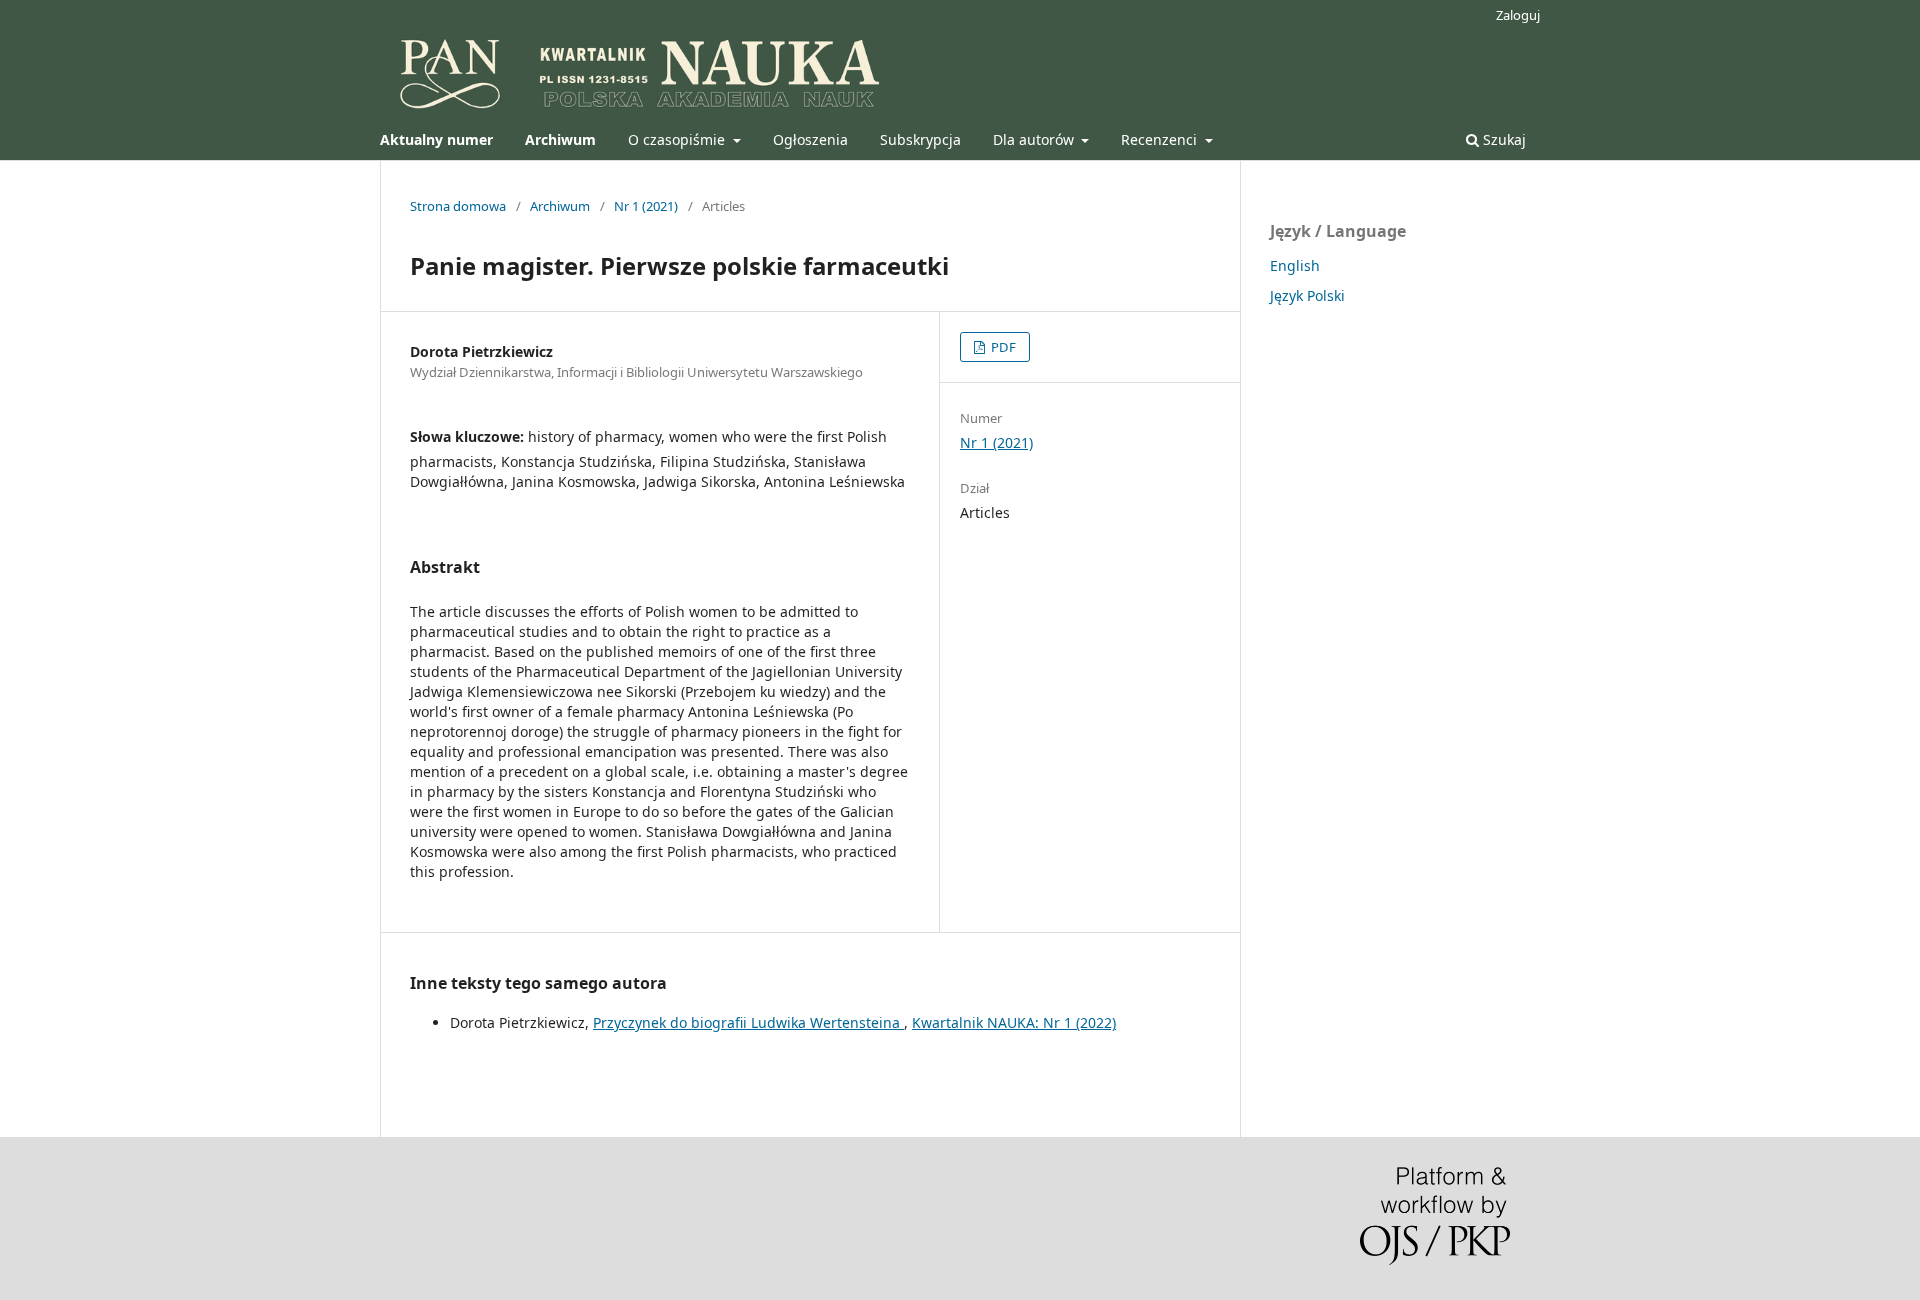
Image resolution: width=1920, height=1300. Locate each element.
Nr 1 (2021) (646, 206)
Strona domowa (458, 206)
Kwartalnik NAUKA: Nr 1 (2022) (1014, 1022)
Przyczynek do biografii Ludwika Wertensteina (748, 1022)
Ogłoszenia (810, 139)
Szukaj (1502, 139)
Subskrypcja (920, 139)
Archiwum (560, 206)
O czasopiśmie (678, 139)
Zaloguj (1518, 15)
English (1295, 265)
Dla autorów (1035, 139)
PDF (1002, 347)
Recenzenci (1161, 139)
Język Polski (1307, 295)
